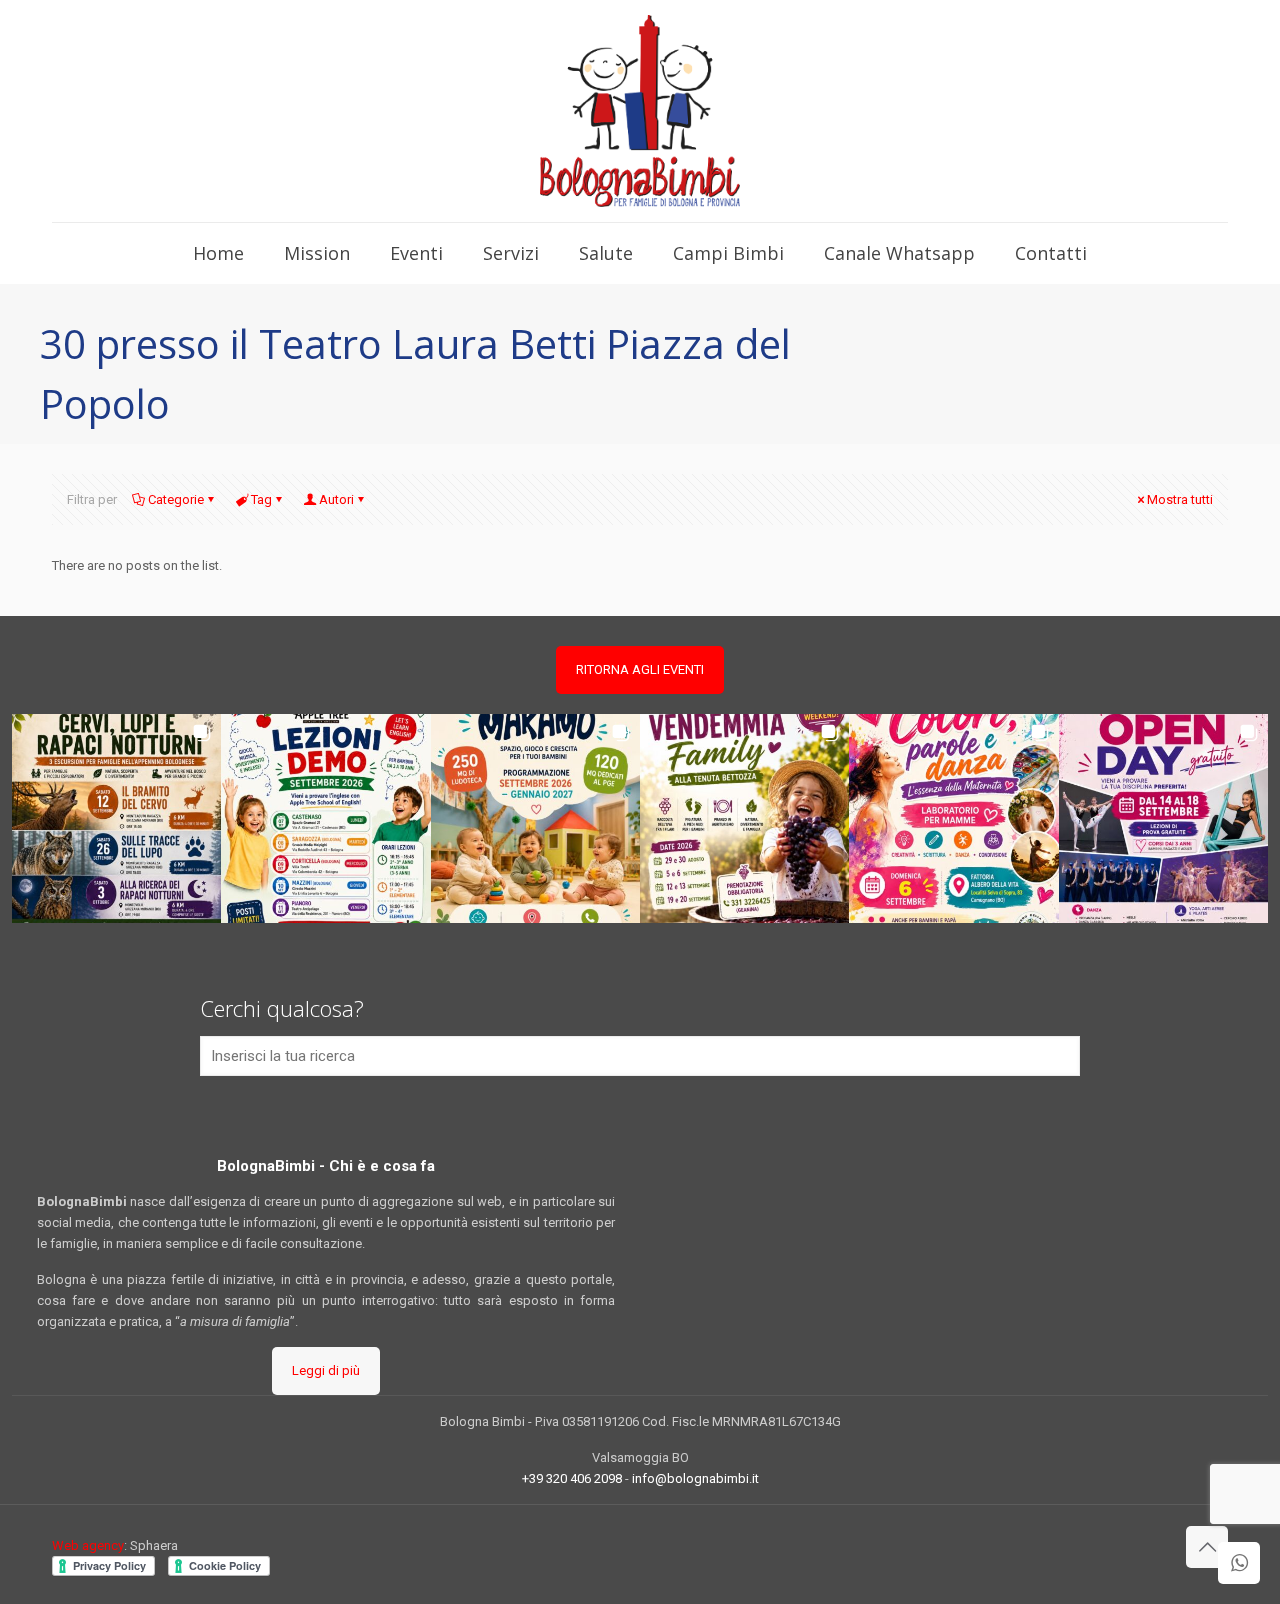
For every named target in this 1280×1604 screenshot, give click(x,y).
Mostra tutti (1180, 499)
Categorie (176, 499)
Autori (336, 499)
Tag (261, 499)
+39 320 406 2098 (572, 1478)
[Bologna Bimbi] (640, 111)
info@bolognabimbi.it (695, 1478)
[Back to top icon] (1207, 1547)
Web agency (88, 1545)
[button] (116, 818)
